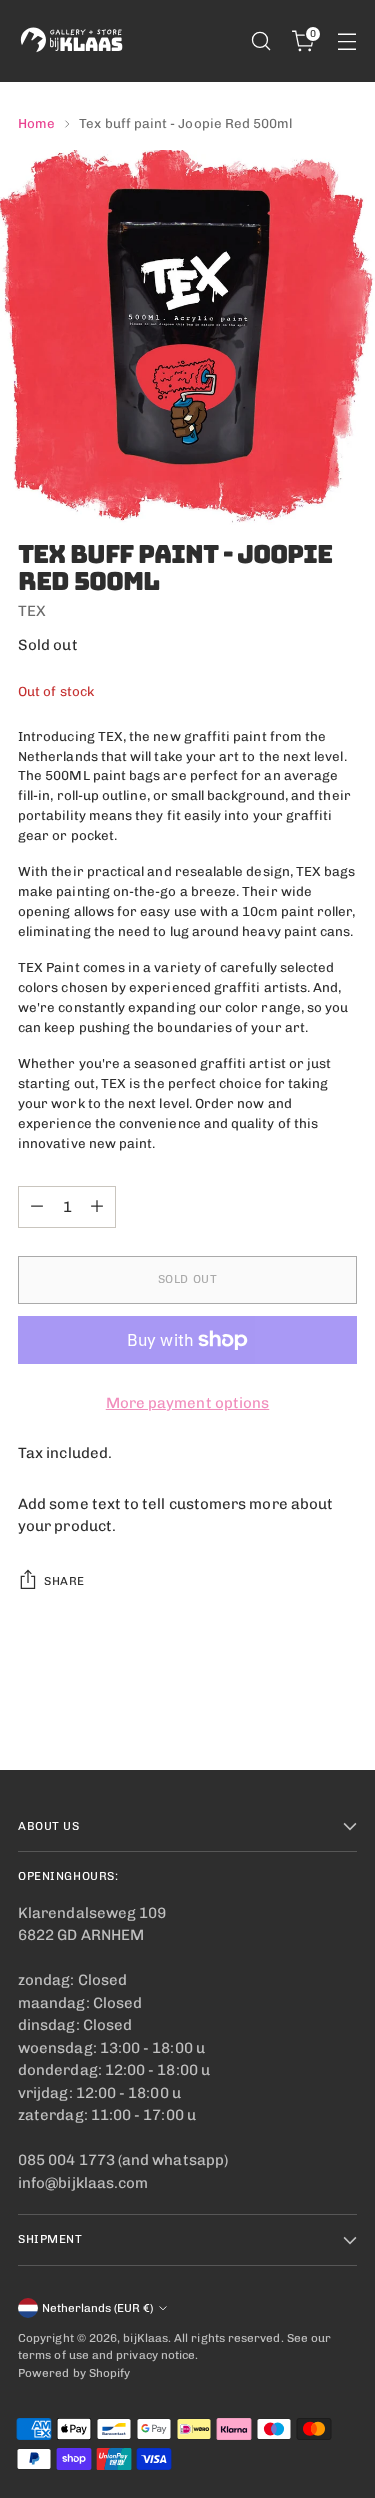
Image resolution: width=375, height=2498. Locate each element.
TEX (32, 611)
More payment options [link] (188, 1403)
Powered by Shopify (74, 2373)
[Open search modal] (260, 41)
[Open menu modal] (346, 41)
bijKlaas (145, 2338)
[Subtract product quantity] (37, 1207)
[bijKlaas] (73, 41)
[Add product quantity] (97, 1207)
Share (64, 1581)
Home (36, 123)
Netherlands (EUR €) (97, 2308)
